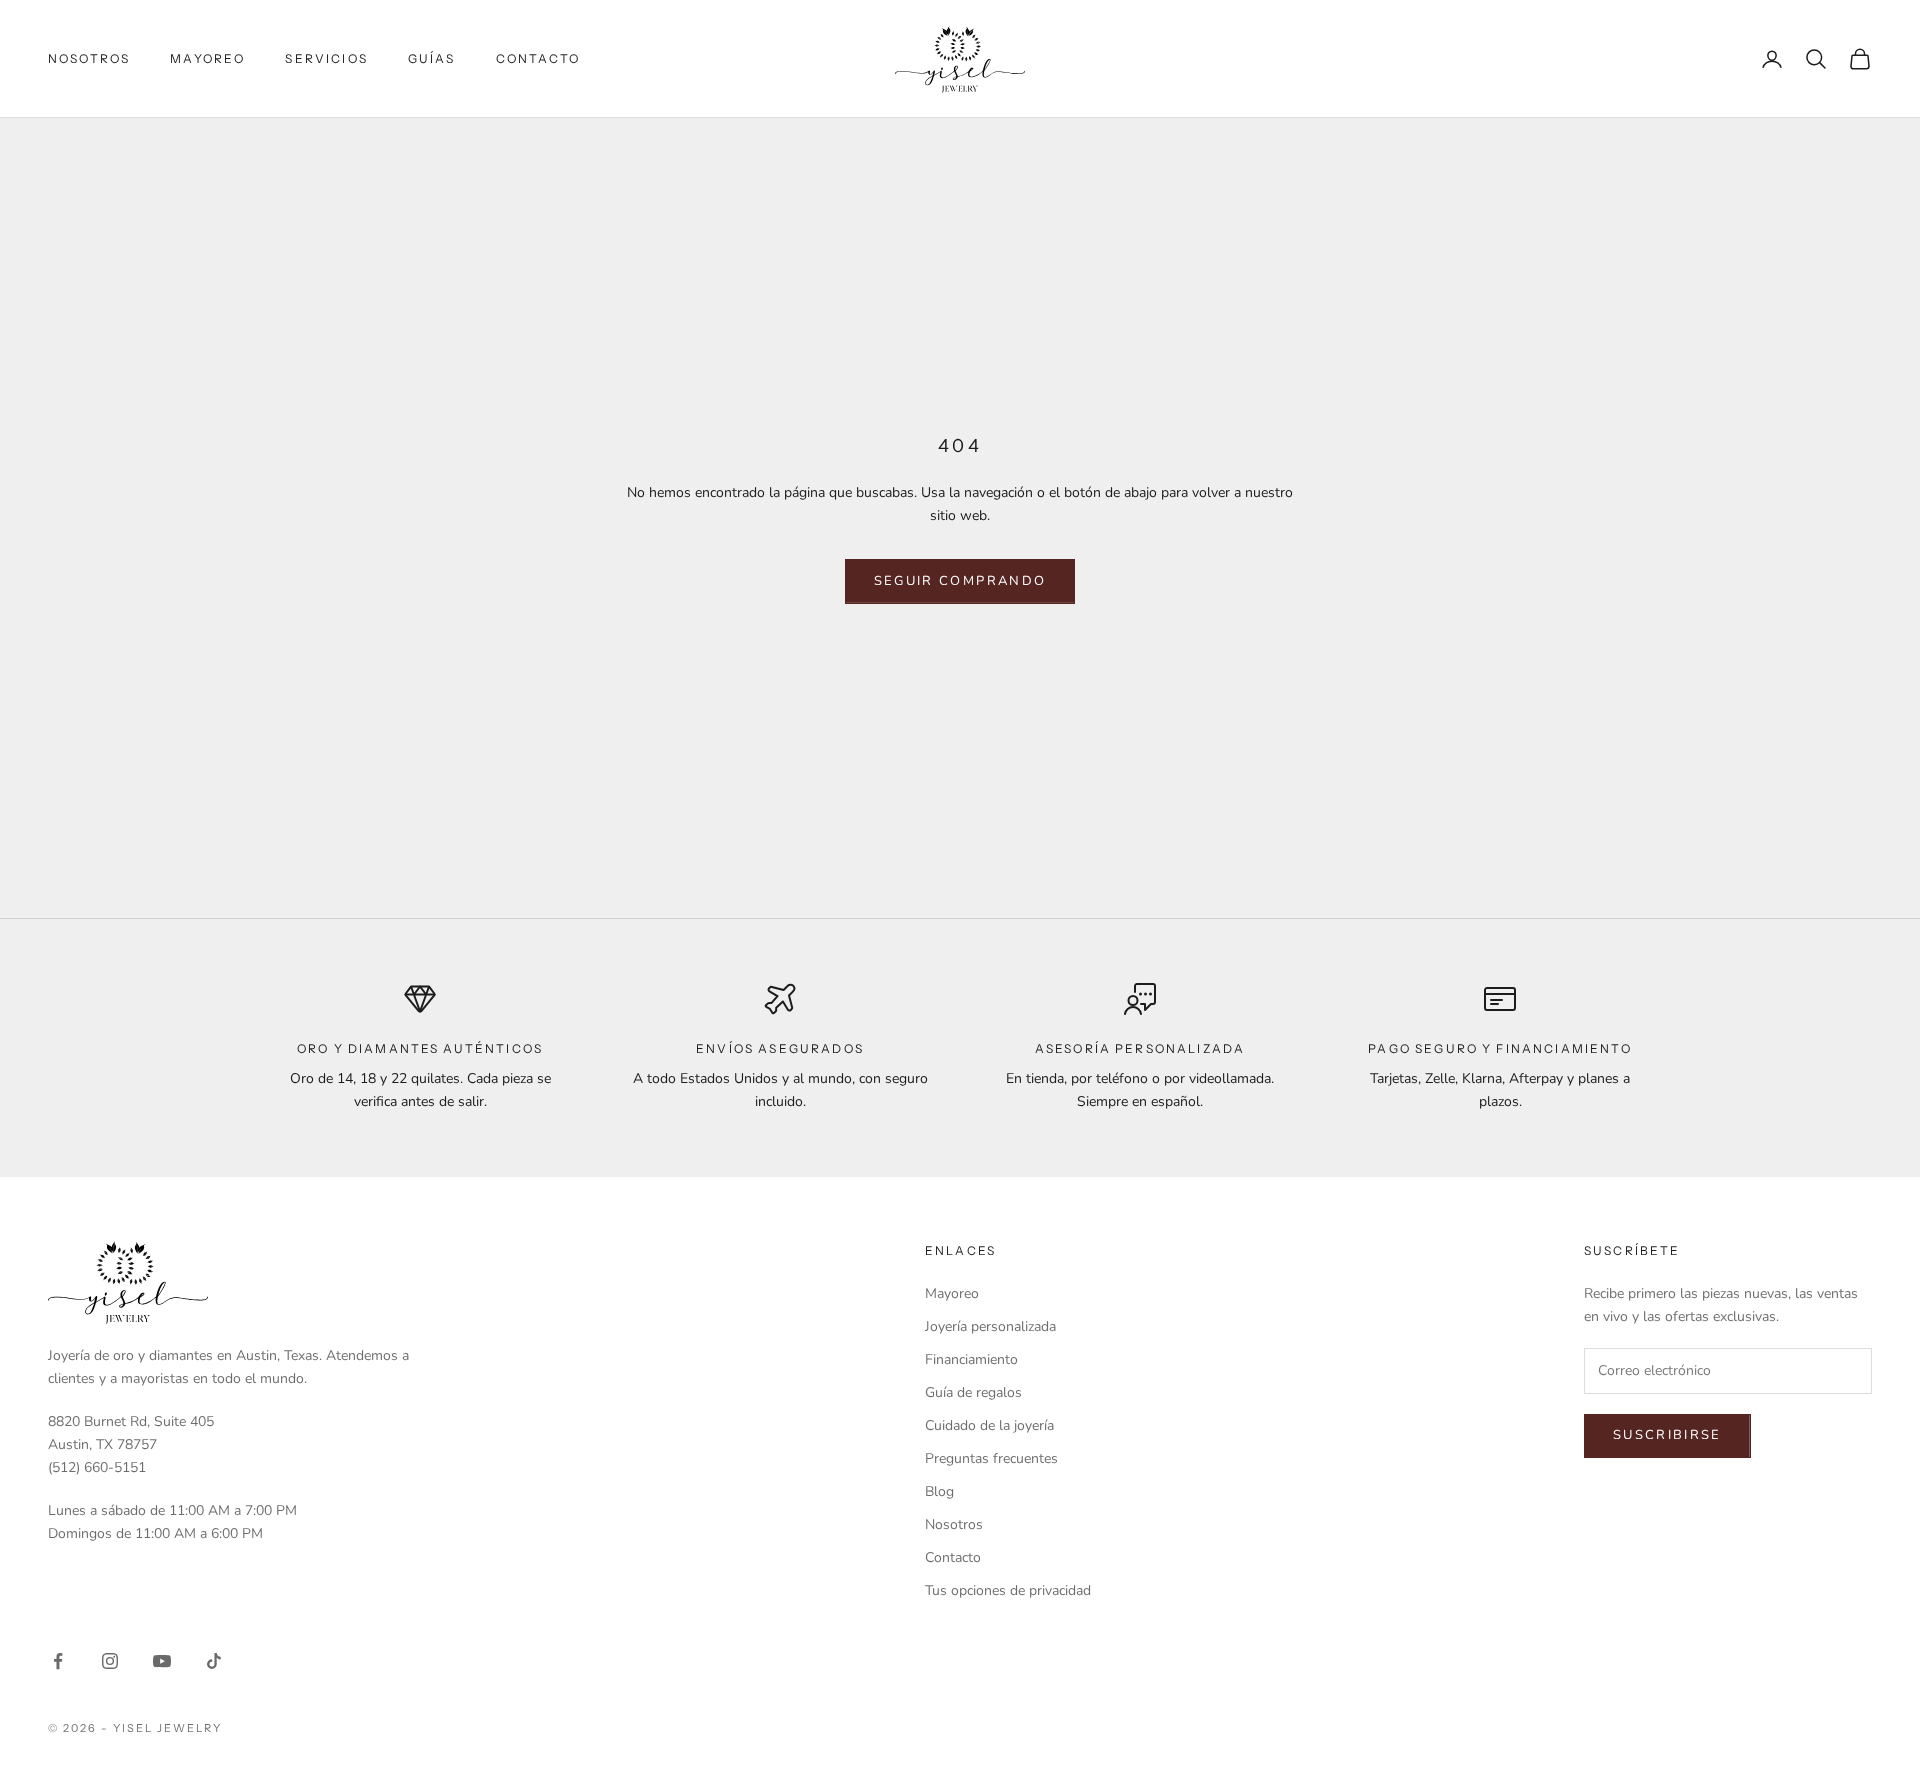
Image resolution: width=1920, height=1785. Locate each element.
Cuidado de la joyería (989, 1425)
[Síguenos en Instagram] (110, 1661)
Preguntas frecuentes (991, 1458)
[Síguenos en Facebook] (58, 1661)
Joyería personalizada (990, 1326)
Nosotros (89, 58)
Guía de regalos (973, 1392)
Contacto (538, 58)
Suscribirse (1667, 1435)
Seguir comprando (960, 581)
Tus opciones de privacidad (1008, 1590)
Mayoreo (207, 58)
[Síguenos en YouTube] (162, 1661)
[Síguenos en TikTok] (214, 1661)
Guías (432, 58)
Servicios (326, 58)
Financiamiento (971, 1359)
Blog (939, 1491)
